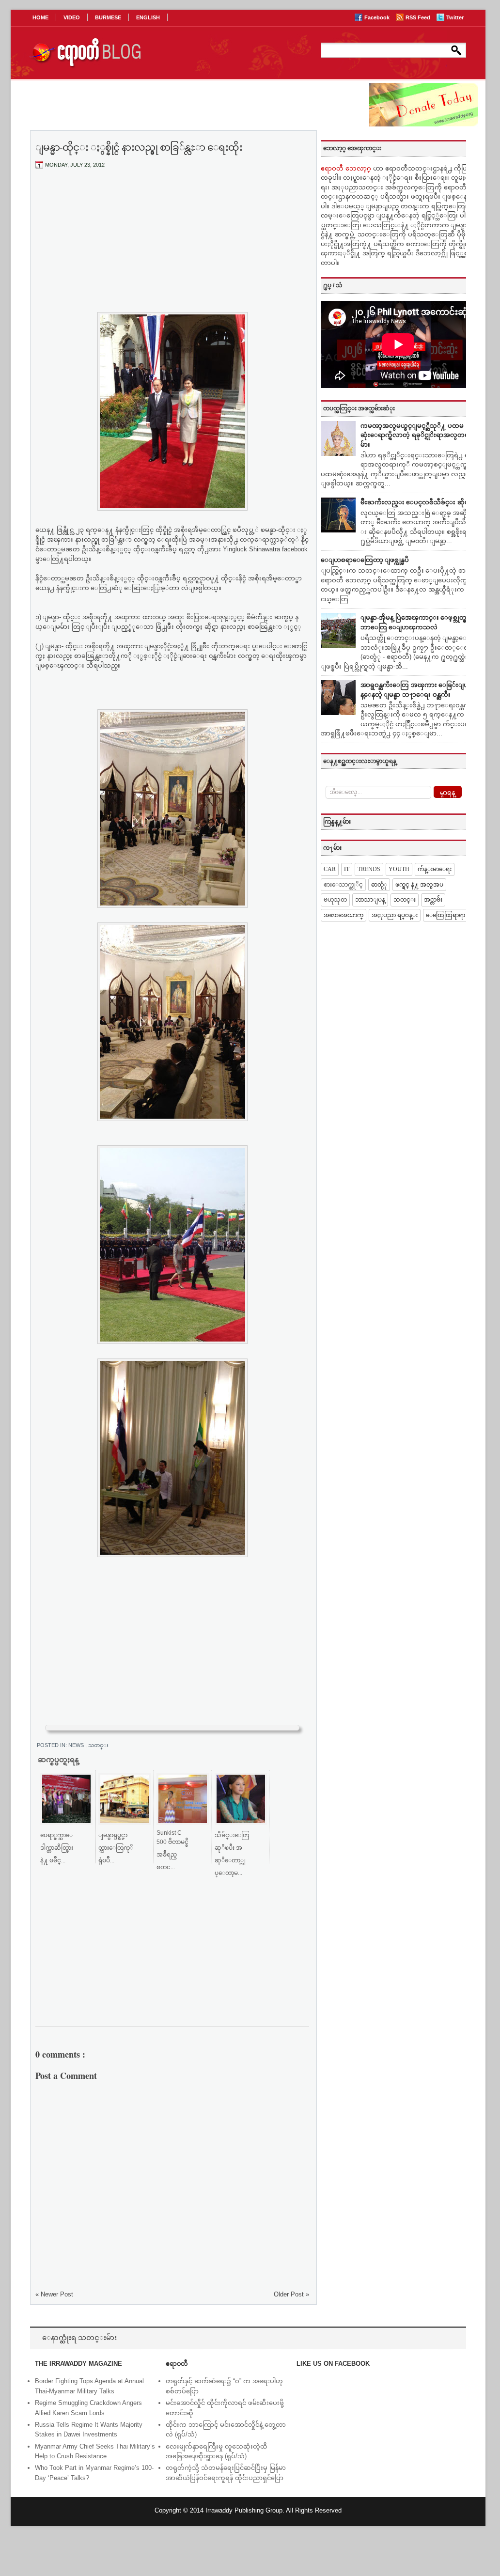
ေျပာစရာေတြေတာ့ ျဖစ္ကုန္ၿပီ (365, 560)
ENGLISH (148, 17)
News (77, 1745)
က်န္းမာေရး (435, 869)
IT (347, 869)
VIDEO (72, 17)
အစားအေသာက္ (344, 915)
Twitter (455, 17)
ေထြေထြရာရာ (445, 915)
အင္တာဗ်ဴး (433, 900)
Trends (369, 869)
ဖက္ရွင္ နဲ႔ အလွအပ (419, 885)
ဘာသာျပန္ (370, 900)
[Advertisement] (172, 249)
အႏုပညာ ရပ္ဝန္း (395, 915)
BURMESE (108, 17)
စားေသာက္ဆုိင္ (343, 885)
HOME (40, 17)
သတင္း (98, 1745)
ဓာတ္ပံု (379, 885)
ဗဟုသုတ (335, 900)
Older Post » (291, 2294)
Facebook (378, 17)
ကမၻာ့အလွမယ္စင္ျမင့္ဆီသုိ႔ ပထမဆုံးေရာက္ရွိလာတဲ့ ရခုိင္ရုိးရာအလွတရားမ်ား (417, 435)
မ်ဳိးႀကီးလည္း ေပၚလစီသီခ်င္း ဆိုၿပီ (417, 502)
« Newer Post (54, 2294)
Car (330, 869)
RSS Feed (419, 17)
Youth (399, 869)
